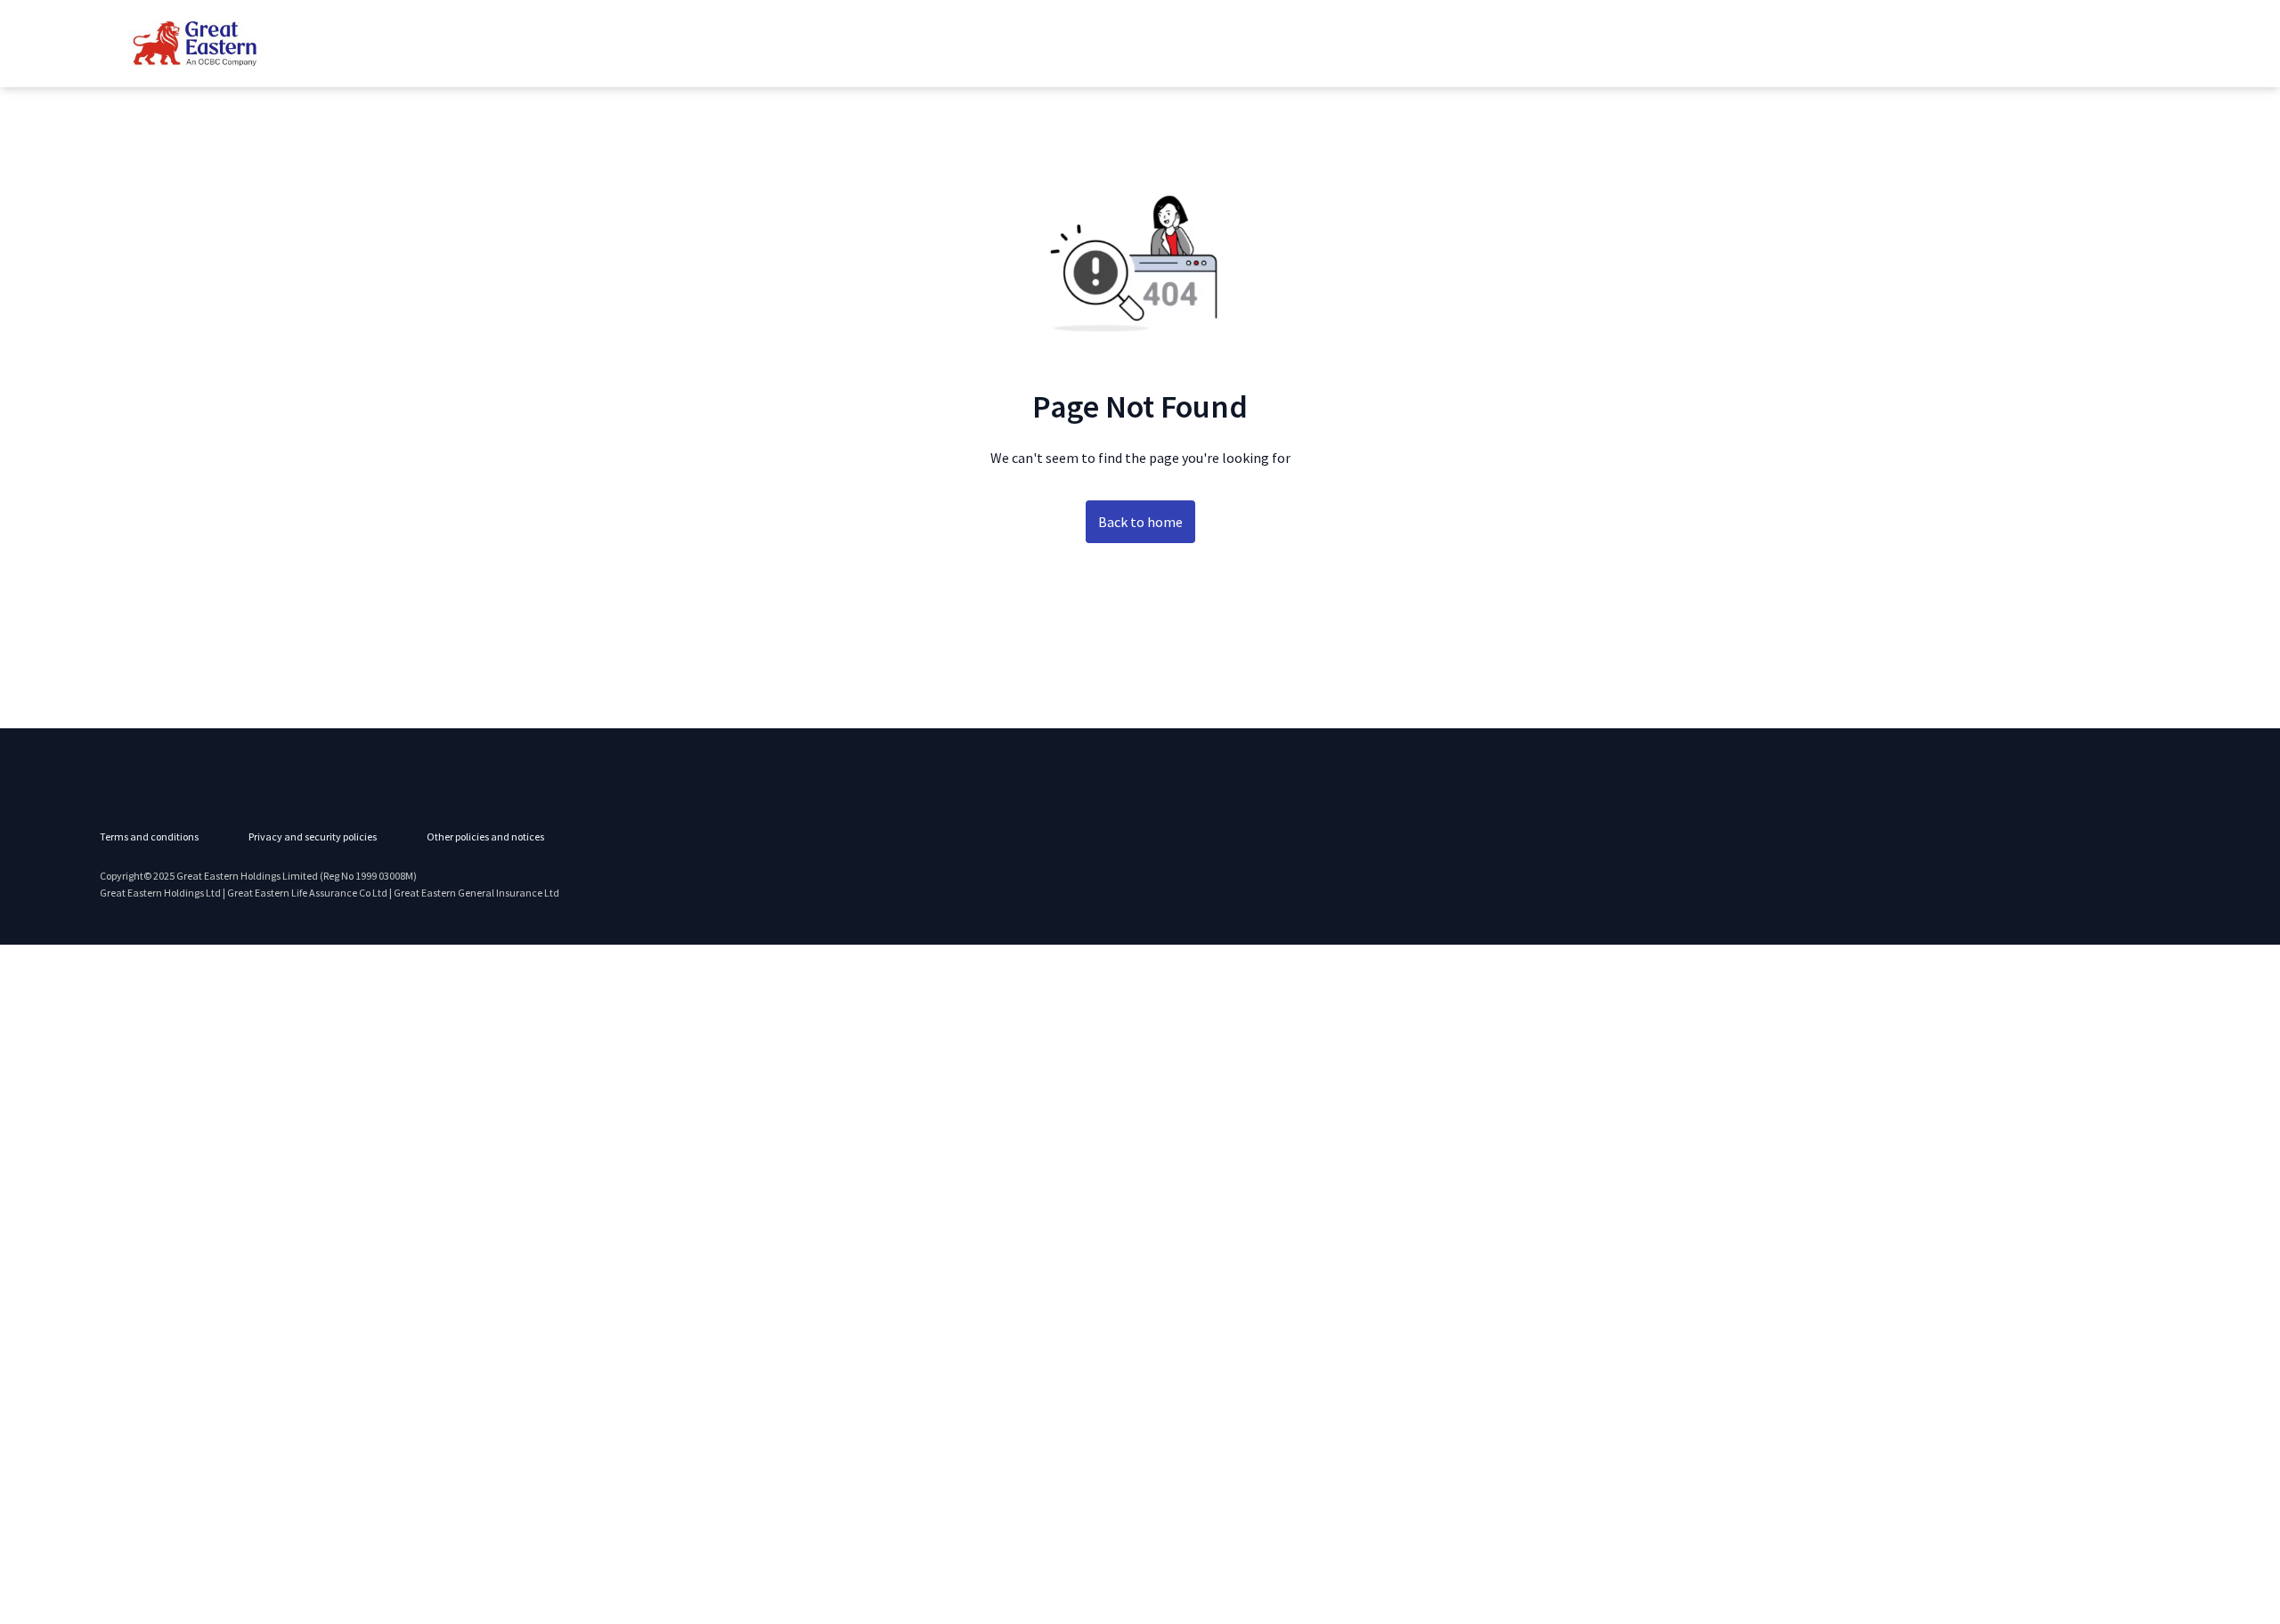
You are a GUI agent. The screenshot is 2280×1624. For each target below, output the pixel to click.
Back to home (1140, 522)
